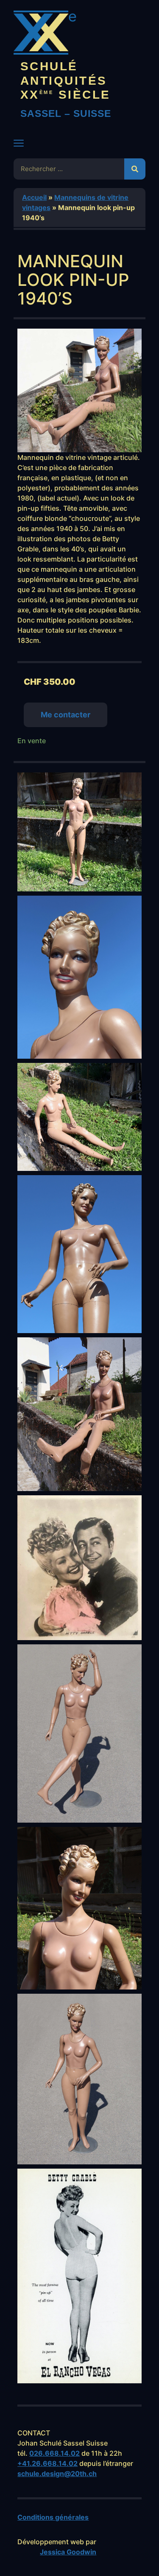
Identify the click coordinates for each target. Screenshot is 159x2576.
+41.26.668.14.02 (47, 2463)
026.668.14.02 (54, 2453)
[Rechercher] (135, 169)
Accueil (34, 197)
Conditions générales (53, 2517)
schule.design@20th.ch (57, 2474)
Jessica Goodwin (68, 2552)
